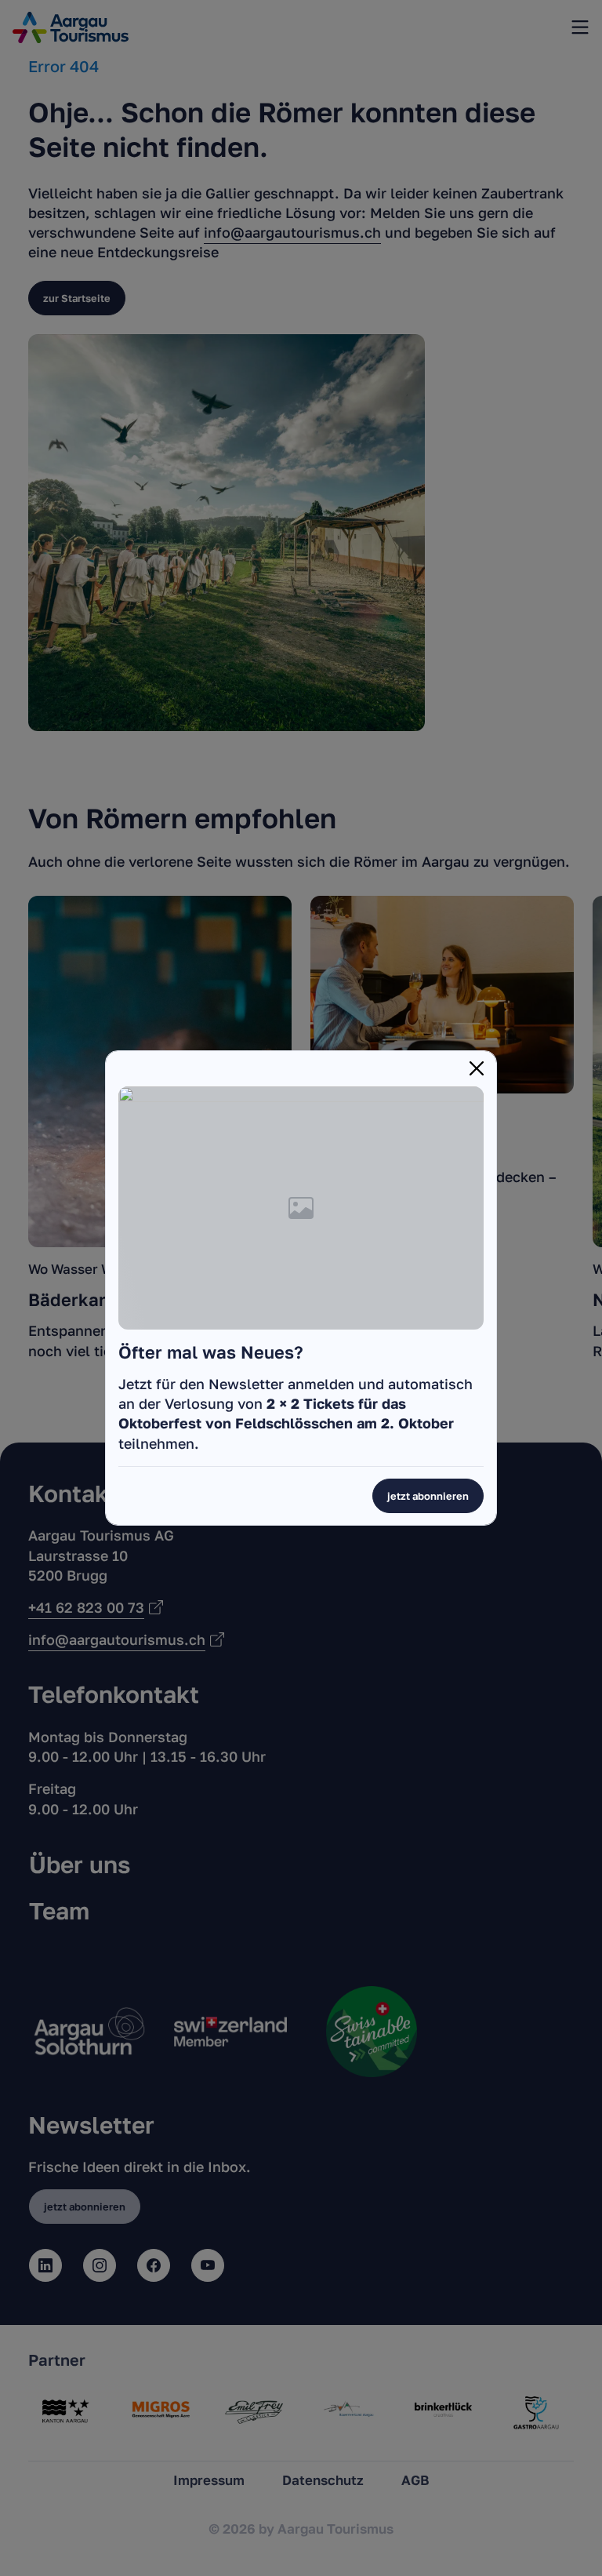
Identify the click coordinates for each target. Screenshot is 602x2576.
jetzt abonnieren (428, 1496)
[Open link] (301, 1206)
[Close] (477, 1068)
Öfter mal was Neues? (211, 1352)
